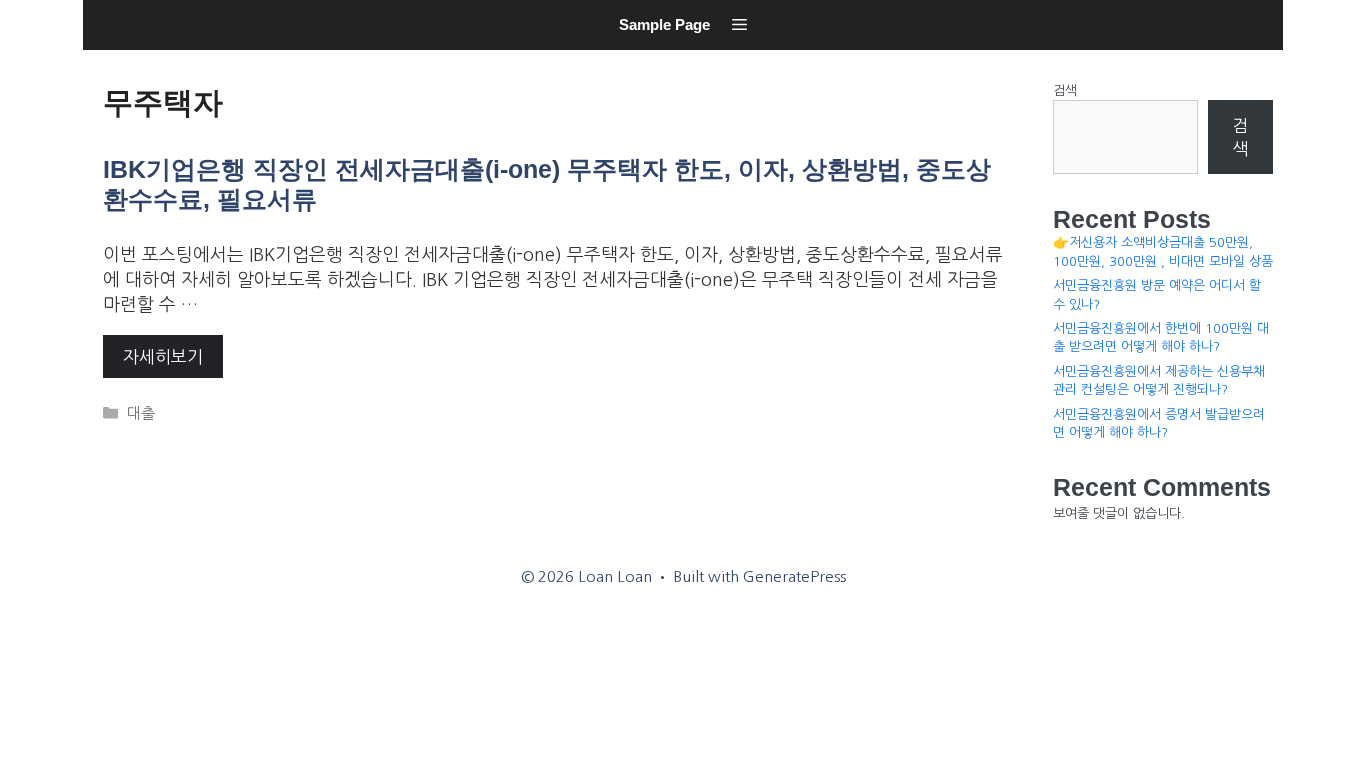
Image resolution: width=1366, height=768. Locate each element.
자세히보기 (163, 356)
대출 (141, 413)
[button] (739, 25)
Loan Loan (108, 55)
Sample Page (664, 24)
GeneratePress (794, 576)
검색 (1065, 90)
